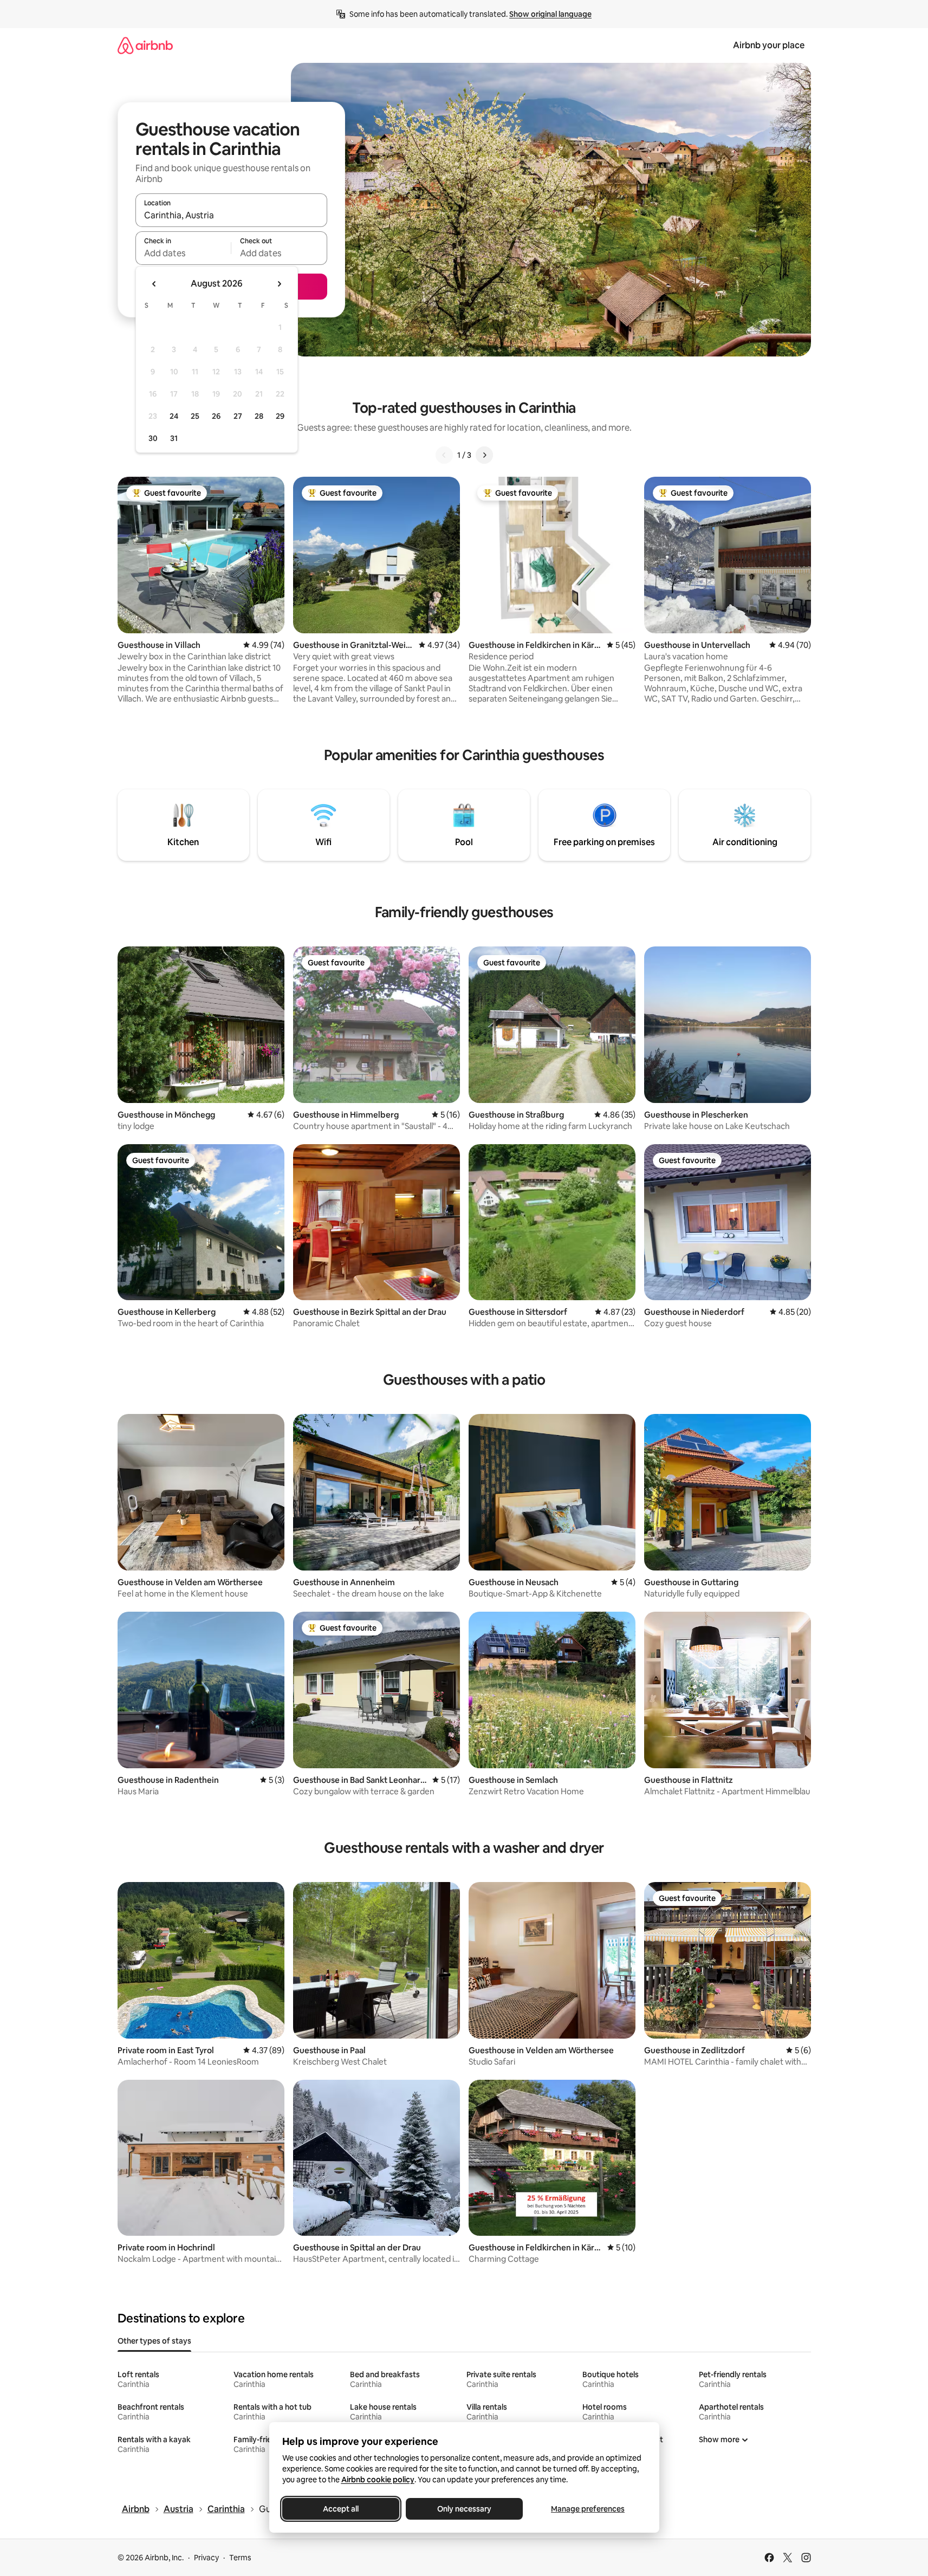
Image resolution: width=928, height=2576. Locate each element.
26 (216, 416)
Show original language (550, 14)
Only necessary (464, 2509)
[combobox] (231, 215)
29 (280, 416)
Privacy (206, 2558)
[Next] (484, 455)
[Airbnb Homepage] (145, 45)
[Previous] (444, 455)
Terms (240, 2558)
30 (153, 438)
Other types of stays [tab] (154, 2341)
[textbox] (183, 253)
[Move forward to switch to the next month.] (279, 284)
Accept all (341, 2509)
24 (174, 416)
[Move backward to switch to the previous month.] (154, 284)
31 (174, 438)
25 (195, 416)
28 (259, 416)
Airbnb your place (769, 45)
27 (238, 416)
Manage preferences (588, 2509)
